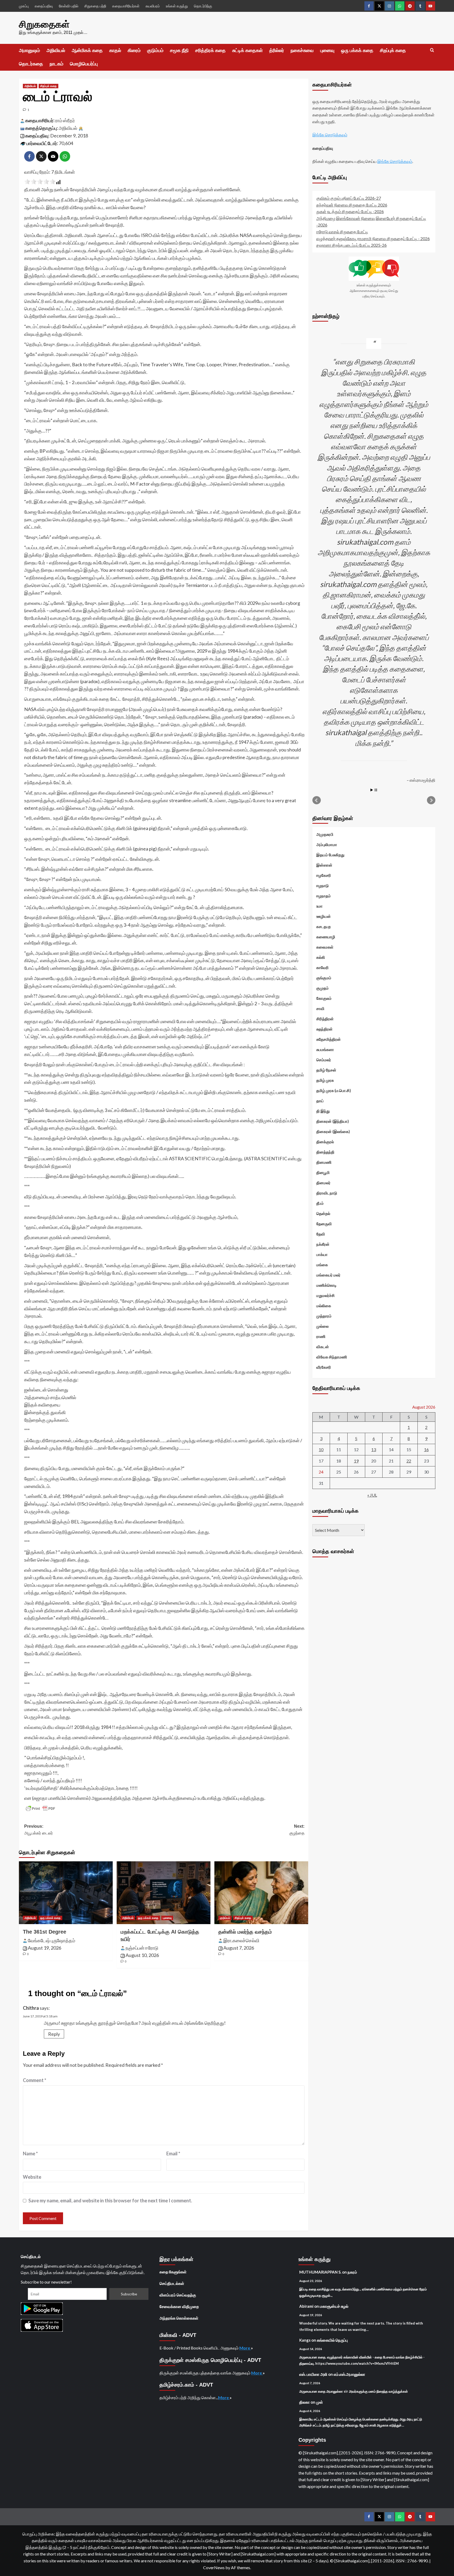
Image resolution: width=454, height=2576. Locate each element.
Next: (297, 1830)
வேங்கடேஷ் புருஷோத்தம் (51, 1940)
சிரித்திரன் (325, 1019)
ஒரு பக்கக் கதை (357, 50)
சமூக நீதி (179, 50)
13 (374, 1449)
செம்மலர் (324, 1060)
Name (30, 2153)
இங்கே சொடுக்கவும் (330, 135)
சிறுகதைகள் (44, 24)
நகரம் (352, 2272)
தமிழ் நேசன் (326, 1070)
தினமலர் (323, 1183)
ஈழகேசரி (324, 875)
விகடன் (323, 1347)
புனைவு (327, 50)
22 (409, 1461)
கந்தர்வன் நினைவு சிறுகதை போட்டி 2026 (352, 205)
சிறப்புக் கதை (393, 50)
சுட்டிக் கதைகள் (247, 50)
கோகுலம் (324, 998)
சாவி (320, 1008)
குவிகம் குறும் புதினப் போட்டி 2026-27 (349, 198)
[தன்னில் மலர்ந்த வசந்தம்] (261, 1893)
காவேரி (323, 967)
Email (173, 2153)
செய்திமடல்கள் (172, 2283)
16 (426, 1449)
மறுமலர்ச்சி (326, 1295)
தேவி (321, 1234)
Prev (317, 800)
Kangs (305, 2340)
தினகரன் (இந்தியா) (333, 1121)
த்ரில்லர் (277, 50)
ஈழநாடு (323, 885)
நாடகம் (56, 64)
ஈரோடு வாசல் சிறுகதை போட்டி (342, 232)
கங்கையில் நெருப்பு (332, 2340)
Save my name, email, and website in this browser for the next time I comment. (110, 2201)
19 (356, 1461)
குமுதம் (323, 988)
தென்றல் (323, 1213)
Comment (35, 2080)
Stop (376, 790)
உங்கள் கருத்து (177, 6)
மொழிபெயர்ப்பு (84, 64)
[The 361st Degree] (66, 1893)
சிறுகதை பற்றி (95, 6)
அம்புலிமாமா (327, 844)
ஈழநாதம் (324, 896)
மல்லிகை (324, 1306)
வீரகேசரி (324, 1367)
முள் (319, 2402)
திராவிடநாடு (327, 1193)
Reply (54, 2034)
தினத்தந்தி (325, 1152)
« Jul (372, 1495)
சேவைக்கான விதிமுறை (179, 2306)
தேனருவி (324, 1224)
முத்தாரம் (324, 1316)
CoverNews (214, 2567)
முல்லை (323, 1326)
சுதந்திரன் (324, 1029)
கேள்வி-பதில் (69, 6)
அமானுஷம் (29, 50)
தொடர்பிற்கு (203, 6)
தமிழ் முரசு (325, 1080)
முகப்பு (24, 6)
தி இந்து (323, 1111)
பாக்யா (322, 1254)
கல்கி (321, 957)
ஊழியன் (324, 916)
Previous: (38, 1830)
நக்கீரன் (323, 1244)
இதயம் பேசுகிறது (330, 855)
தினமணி (324, 1162)
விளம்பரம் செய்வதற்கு (178, 2295)
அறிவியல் (56, 50)
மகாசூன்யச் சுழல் (334, 2306)
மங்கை (322, 1265)
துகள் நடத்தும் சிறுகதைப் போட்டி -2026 (350, 211)
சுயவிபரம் (153, 6)
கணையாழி (326, 937)
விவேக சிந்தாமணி (332, 1357)
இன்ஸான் (324, 865)
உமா (319, 906)
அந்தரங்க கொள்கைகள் (179, 2318)
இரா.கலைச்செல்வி (241, 1940)
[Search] (432, 50)
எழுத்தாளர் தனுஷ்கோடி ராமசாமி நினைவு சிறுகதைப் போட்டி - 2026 (373, 238)
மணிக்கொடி (326, 1285)
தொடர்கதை (31, 64)
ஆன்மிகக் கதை (87, 50)
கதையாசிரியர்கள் (126, 6)
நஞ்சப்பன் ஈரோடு (142, 1948)
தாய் (320, 1101)
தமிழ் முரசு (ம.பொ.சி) (334, 1090)
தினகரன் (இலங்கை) (333, 1131)
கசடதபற (324, 926)
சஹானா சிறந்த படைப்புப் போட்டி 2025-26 (352, 245)
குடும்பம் (155, 50)
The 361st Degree (45, 1932)
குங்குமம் (324, 978)
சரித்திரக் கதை (210, 50)
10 (321, 1449)
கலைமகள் (325, 947)
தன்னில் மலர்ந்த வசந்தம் (245, 1932)
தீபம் (320, 1203)
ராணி (321, 1336)
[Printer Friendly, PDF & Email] (40, 1809)
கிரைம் (134, 50)
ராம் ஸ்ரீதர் (65, 120)
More (245, 2348)
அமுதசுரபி (325, 834)
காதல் (115, 50)
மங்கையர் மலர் (328, 1275)
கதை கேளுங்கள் (173, 2272)
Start (372, 790)
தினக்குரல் (325, 1142)
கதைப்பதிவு (44, 6)
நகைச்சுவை (302, 50)
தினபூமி (323, 1172)
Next (431, 800)
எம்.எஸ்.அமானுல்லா (349, 2374)
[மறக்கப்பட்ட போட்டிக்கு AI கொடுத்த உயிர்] (164, 1893)
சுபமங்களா (325, 1049)
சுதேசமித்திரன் (329, 1039)
